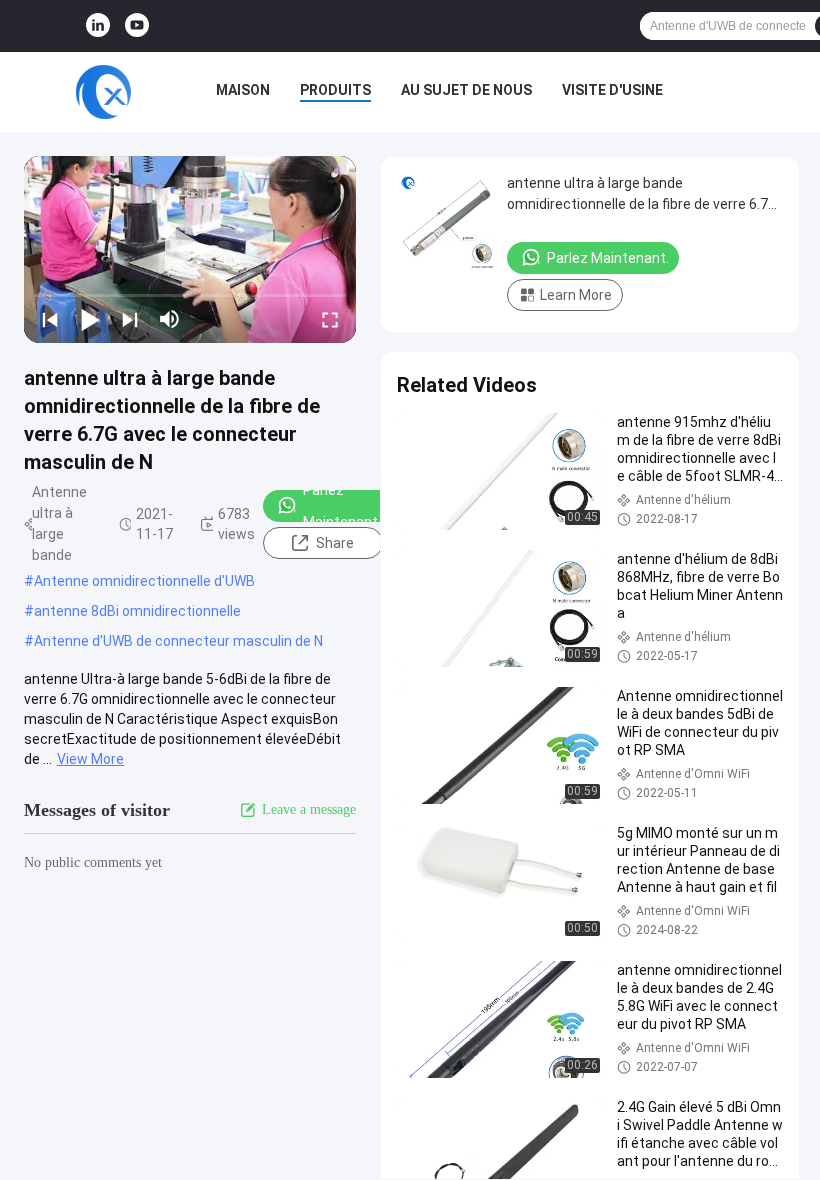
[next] (130, 319)
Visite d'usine (612, 90)
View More (90, 759)
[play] (190, 249)
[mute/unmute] (170, 319)
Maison (243, 90)
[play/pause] (90, 319)
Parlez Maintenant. (342, 506)
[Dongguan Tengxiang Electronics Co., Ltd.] (103, 92)
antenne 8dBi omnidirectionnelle (137, 611)
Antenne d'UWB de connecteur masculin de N (178, 641)
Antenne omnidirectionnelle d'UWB (144, 581)
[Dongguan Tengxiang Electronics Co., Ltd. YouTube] (137, 26)
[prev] (50, 319)
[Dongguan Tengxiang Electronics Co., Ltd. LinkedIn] (98, 26)
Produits (335, 90)
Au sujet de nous (466, 90)
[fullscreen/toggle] (330, 319)
